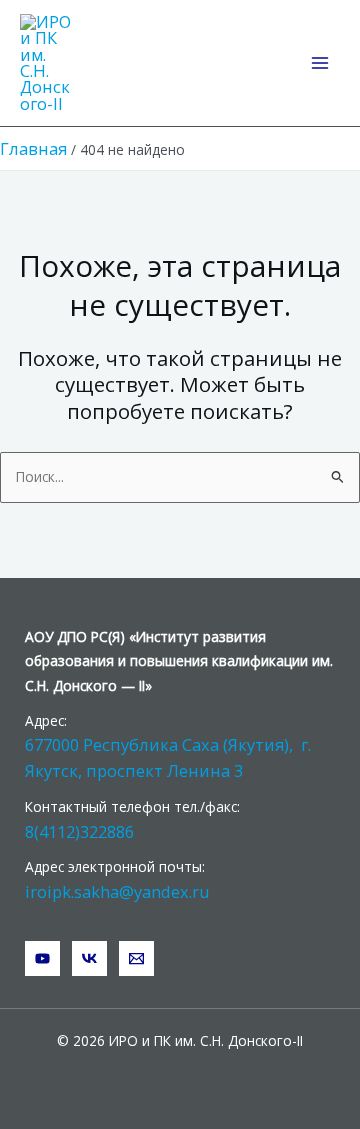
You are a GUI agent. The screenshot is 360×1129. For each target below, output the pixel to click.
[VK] (89, 958)
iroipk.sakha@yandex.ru (117, 891)
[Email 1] (136, 958)
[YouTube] (42, 958)
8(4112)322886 (79, 831)
